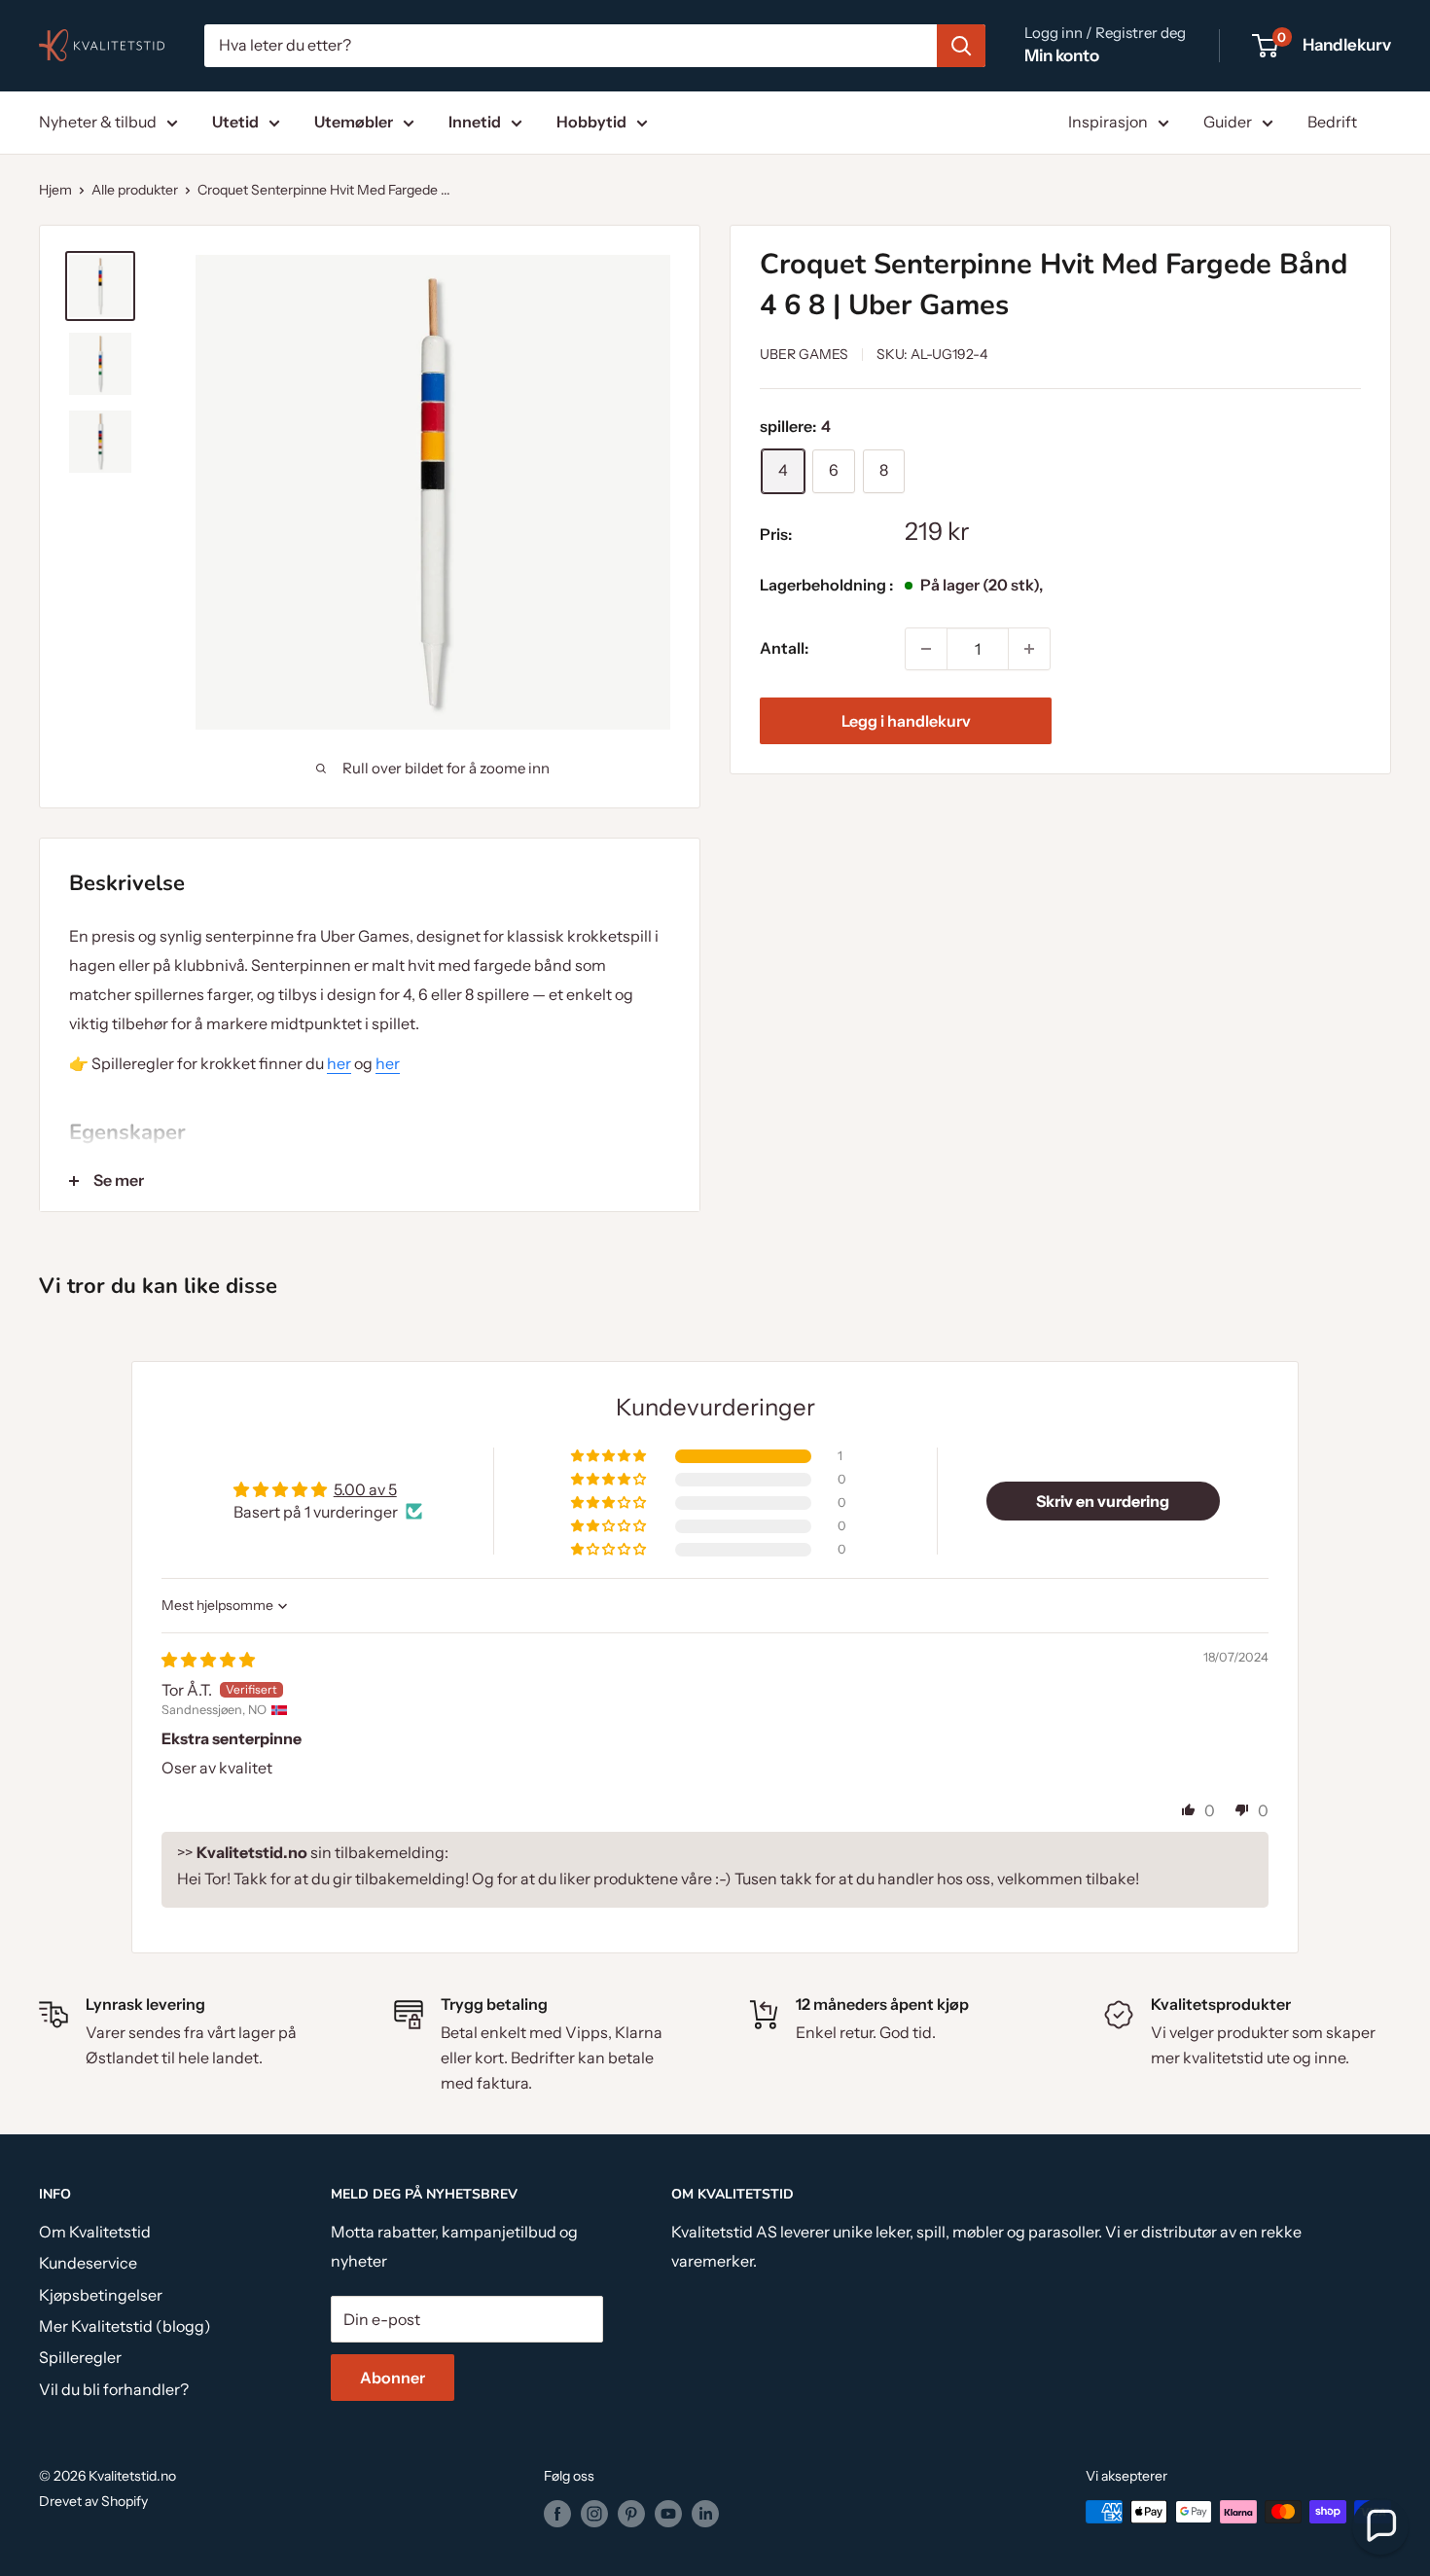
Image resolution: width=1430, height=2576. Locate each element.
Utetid (235, 122)
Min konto (1062, 55)
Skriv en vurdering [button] (1103, 1501)
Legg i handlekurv (906, 721)
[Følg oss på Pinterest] (631, 2514)
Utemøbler (354, 122)
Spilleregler (80, 2357)
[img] (208, 1660)
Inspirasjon (1108, 122)
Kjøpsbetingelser (101, 2295)
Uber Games (804, 354)
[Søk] (961, 46)
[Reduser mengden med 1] (926, 649)
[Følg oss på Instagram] (594, 2514)
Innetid (475, 122)
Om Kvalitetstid (95, 2232)
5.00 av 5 (365, 1489)
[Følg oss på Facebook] (557, 2514)
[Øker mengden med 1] (1029, 649)
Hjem (55, 190)
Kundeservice (88, 2263)
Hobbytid (591, 122)
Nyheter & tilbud (98, 122)
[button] (610, 1456)
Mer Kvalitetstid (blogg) (125, 2326)
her (339, 1063)
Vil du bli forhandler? (114, 2389)
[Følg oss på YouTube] (668, 2514)
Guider (1228, 122)
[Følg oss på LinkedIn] (705, 2514)
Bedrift (1332, 122)
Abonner (393, 2378)
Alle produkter (135, 190)
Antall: (784, 648)
